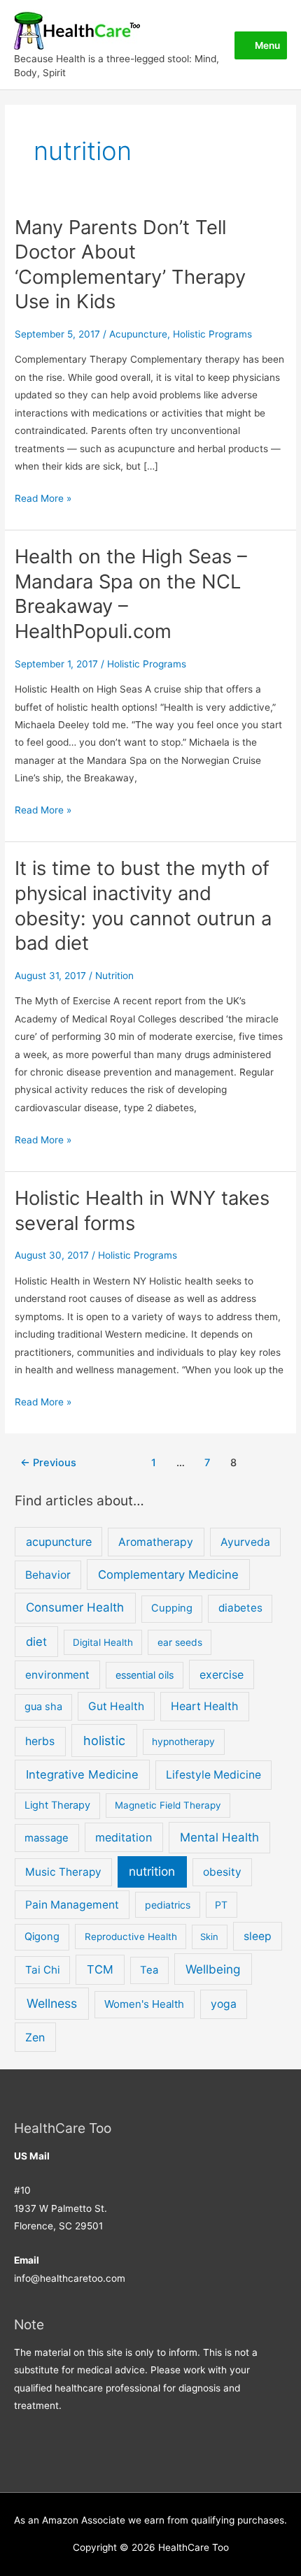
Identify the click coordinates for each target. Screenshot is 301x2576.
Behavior (48, 1575)
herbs (40, 1741)
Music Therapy (63, 1872)
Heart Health (204, 1706)
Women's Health (144, 2004)
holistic (104, 1741)
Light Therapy (57, 1805)
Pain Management (72, 1905)
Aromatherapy (156, 1542)
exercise (222, 1674)
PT (221, 1905)
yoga (224, 2004)
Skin (209, 1937)
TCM (100, 1969)
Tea (149, 1970)
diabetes (240, 1608)
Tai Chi (43, 1970)
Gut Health (116, 1706)
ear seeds (180, 1642)
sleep (258, 1936)
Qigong (42, 1937)
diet (36, 1642)
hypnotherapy (183, 1742)
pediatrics (168, 1905)
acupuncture (59, 1542)
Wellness (52, 2003)
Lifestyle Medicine (213, 1775)
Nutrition (114, 976)
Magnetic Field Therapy (168, 1805)
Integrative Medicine (82, 1774)
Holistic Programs (212, 334)
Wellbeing (213, 1969)
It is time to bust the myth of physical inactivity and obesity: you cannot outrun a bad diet (143, 905)
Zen (35, 2037)
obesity (222, 1872)
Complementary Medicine (168, 1575)
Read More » (43, 497)
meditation (124, 1837)
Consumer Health (75, 1607)
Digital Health (103, 1642)
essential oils (145, 1675)
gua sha (43, 1707)
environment (57, 1675)
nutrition (152, 1871)
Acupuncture (138, 334)
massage (47, 1838)
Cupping (172, 1608)
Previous (48, 1463)
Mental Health (219, 1837)
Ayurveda (245, 1542)
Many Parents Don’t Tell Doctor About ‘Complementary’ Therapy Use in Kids (130, 265)
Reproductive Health (131, 1937)
